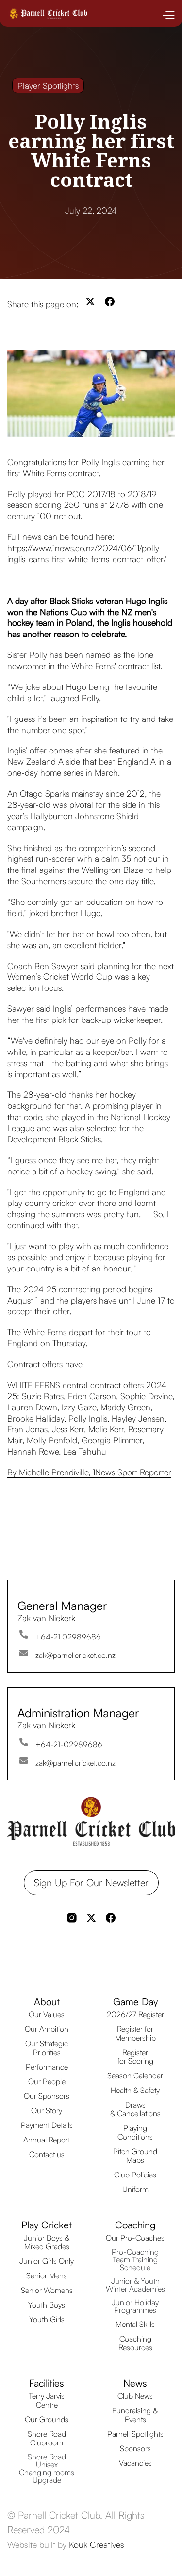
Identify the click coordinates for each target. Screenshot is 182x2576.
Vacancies (135, 2463)
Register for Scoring (135, 2057)
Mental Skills (135, 2324)
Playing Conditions (135, 2132)
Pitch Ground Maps (135, 2156)
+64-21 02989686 (68, 1637)
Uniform (135, 2189)
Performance (47, 2067)
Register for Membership (135, 2033)
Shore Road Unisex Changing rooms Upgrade (47, 2468)
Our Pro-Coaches (135, 2238)
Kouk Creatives (97, 2544)
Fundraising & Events (135, 2415)
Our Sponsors (47, 2096)
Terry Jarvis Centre (47, 2400)
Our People (47, 2081)
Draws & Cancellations (135, 2109)
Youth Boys (47, 2305)
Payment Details (47, 2125)
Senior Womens (47, 2290)
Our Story (47, 2110)
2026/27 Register (135, 2014)
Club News (135, 2396)
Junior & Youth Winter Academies (135, 2285)
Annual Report (47, 2140)
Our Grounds (47, 2419)
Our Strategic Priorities (47, 2048)
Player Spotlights (48, 85)
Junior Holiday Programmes (135, 2306)
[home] (47, 18)
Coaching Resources (135, 2343)
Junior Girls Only (47, 2261)
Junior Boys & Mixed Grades (47, 2242)
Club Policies (135, 2175)
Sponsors (135, 2448)
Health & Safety (135, 2090)
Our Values (47, 2014)
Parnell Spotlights (135, 2434)
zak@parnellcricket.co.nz (75, 1655)
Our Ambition (47, 2029)
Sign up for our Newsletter (91, 1882)
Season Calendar (135, 2075)
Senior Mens (47, 2275)
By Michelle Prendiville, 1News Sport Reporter (89, 1472)
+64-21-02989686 (69, 1744)
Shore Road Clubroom (47, 2438)
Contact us (47, 2154)
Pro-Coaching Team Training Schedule (135, 2259)
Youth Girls (47, 2319)
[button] (168, 15)
